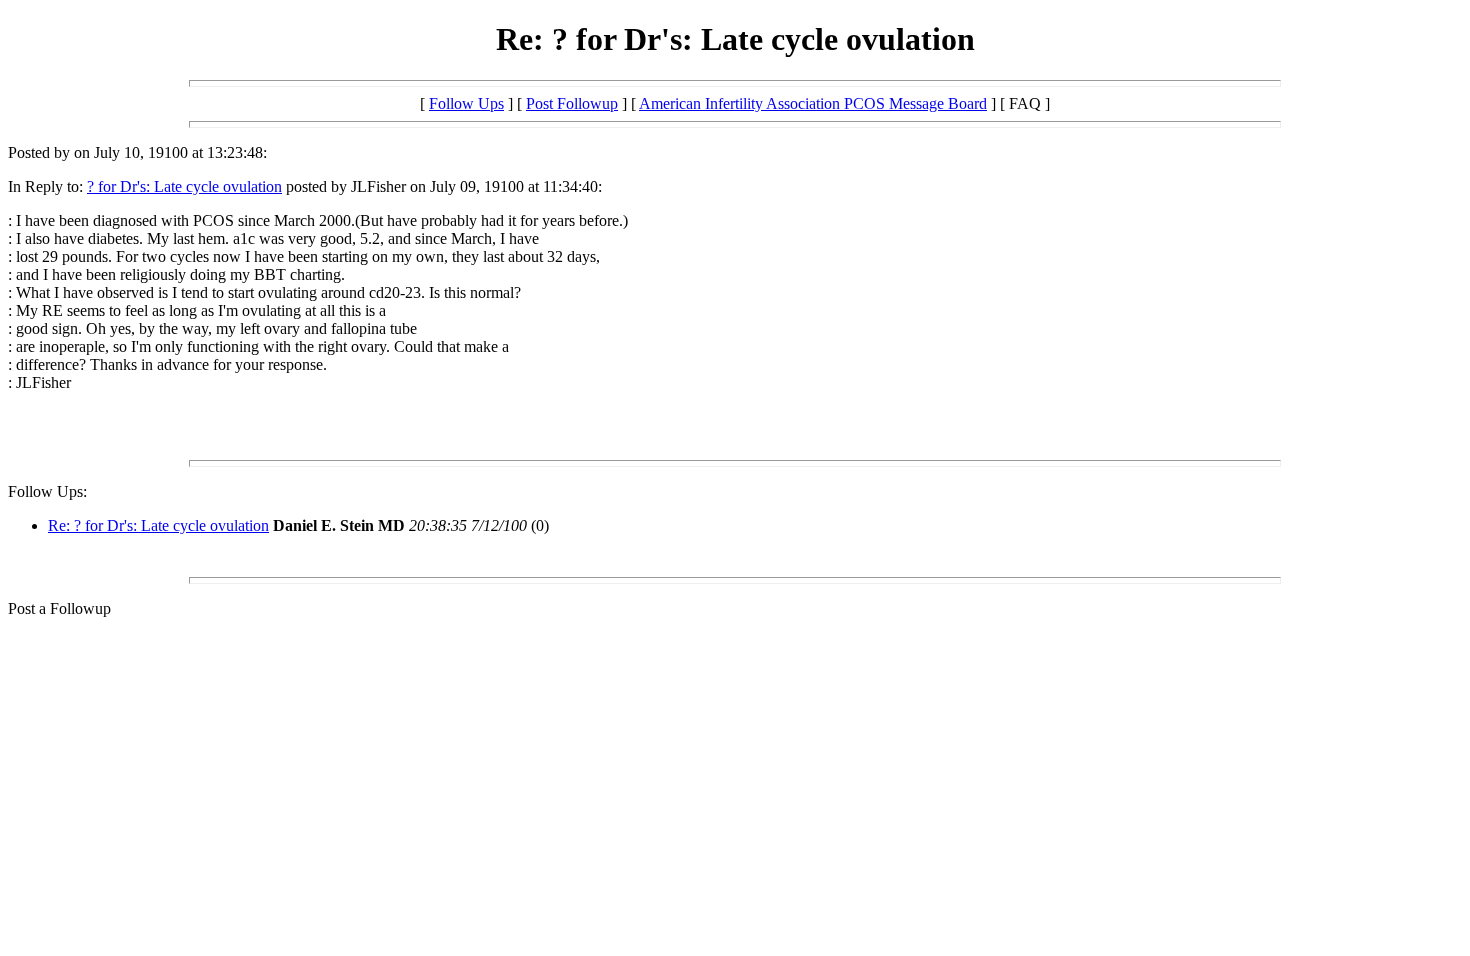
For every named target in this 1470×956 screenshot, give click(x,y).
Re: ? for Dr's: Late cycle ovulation (158, 525)
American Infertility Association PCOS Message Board (813, 103)
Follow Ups (466, 103)
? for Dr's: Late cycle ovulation (184, 186)
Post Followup (572, 103)
